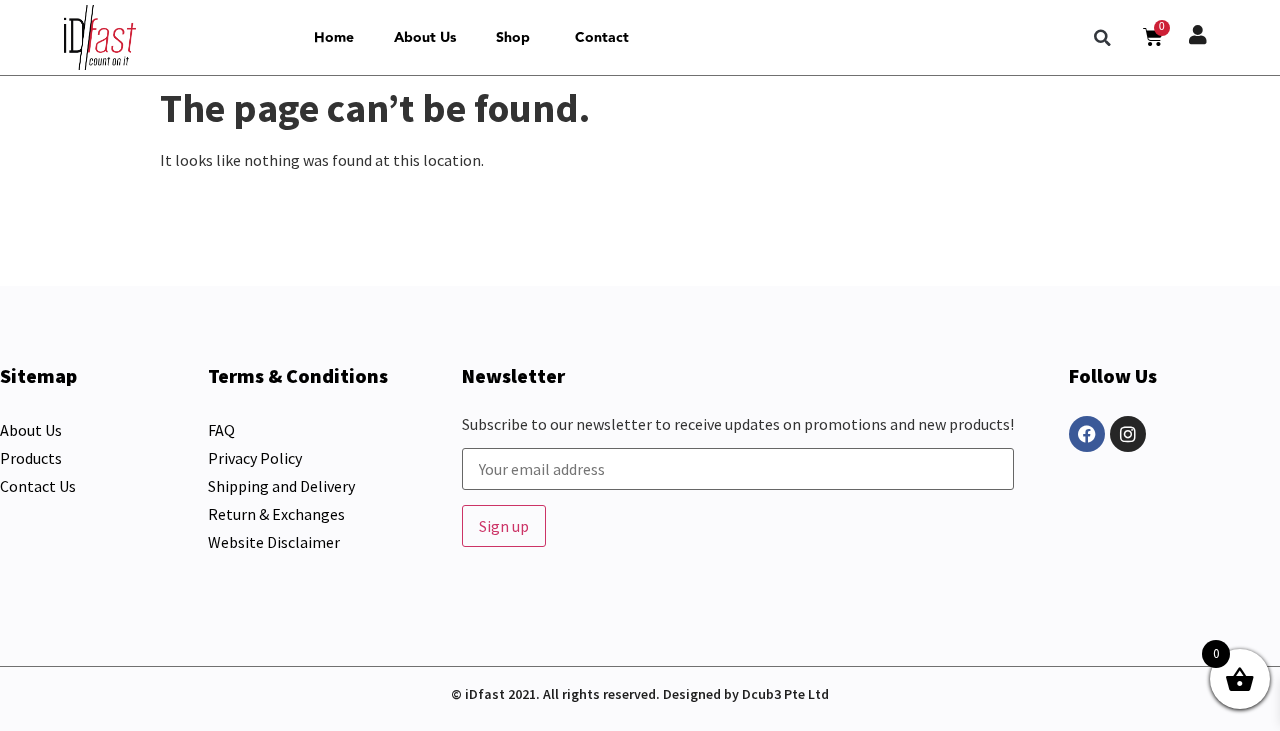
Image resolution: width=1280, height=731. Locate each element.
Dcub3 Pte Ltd (785, 694)
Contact (602, 38)
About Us (425, 38)
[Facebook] (1087, 434)
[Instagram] (1128, 434)
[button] (1103, 38)
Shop (513, 38)
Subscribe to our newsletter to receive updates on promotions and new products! (738, 425)
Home (334, 38)
